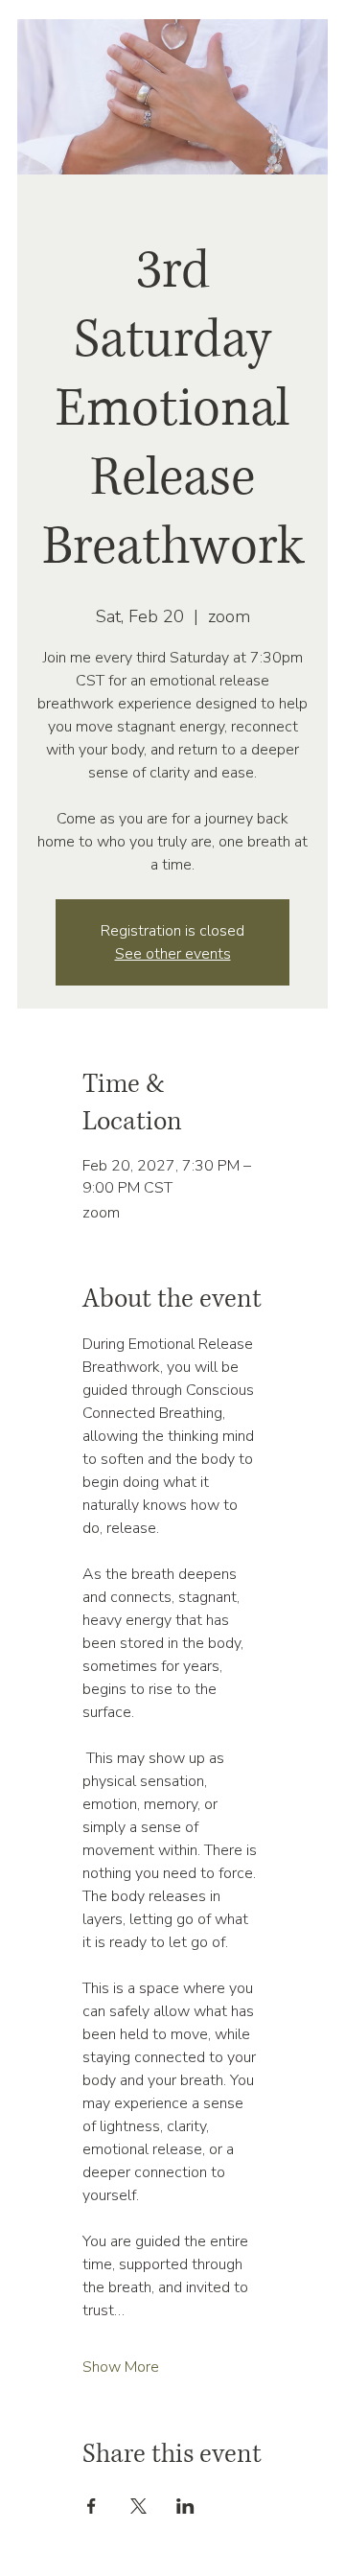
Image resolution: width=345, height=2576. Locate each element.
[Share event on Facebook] (92, 2506)
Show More (121, 2367)
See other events (173, 954)
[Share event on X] (138, 2506)
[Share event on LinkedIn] (185, 2506)
